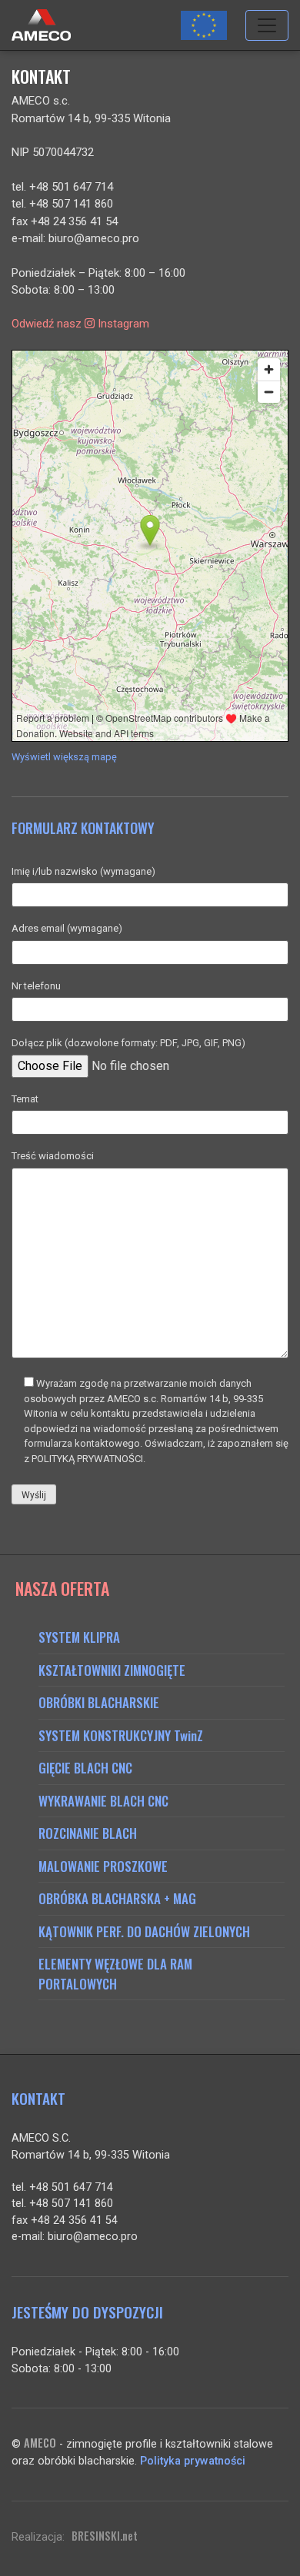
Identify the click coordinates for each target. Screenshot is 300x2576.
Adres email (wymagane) (67, 928)
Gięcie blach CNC (85, 1768)
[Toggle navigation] (267, 25)
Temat (25, 1099)
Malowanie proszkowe (103, 1866)
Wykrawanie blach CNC (103, 1801)
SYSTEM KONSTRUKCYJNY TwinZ (121, 1735)
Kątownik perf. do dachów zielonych (144, 1931)
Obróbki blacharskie (99, 1702)
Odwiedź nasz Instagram (80, 324)
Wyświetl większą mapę (64, 757)
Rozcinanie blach (88, 1833)
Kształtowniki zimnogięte (112, 1670)
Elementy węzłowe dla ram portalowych (115, 1974)
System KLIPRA (79, 1637)
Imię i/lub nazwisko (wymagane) (83, 871)
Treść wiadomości (53, 1156)
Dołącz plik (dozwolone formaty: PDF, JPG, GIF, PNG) (128, 1043)
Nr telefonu (36, 986)
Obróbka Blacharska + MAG (117, 1898)
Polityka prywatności (193, 2461)
